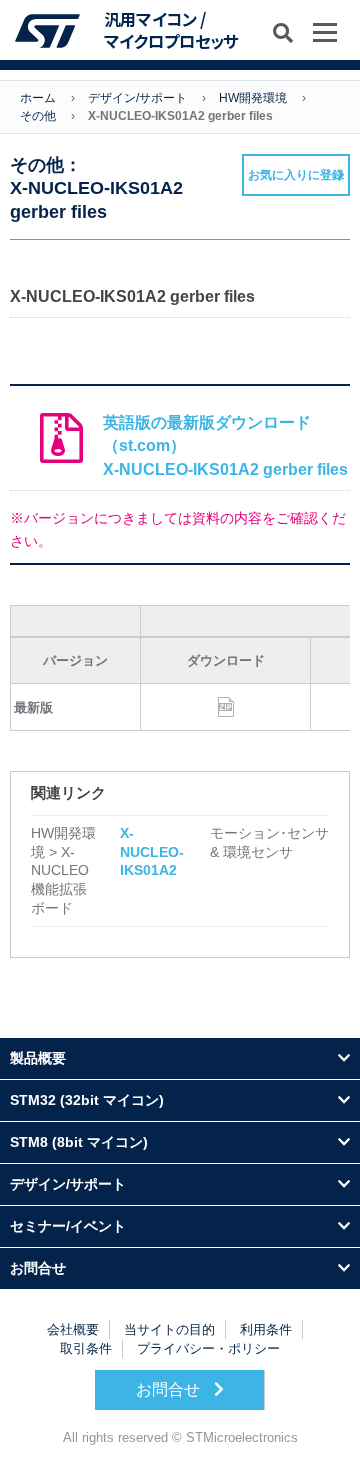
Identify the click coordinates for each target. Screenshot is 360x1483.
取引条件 (86, 1348)
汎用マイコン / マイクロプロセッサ (171, 30)
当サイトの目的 (169, 1329)
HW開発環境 (253, 98)
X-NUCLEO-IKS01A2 (152, 851)
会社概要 (73, 1329)
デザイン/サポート (137, 98)
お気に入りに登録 (296, 175)
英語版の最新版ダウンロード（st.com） (225, 446)
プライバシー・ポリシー (208, 1348)
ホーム (38, 98)
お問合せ (170, 1389)
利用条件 (266, 1329)
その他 (38, 116)
